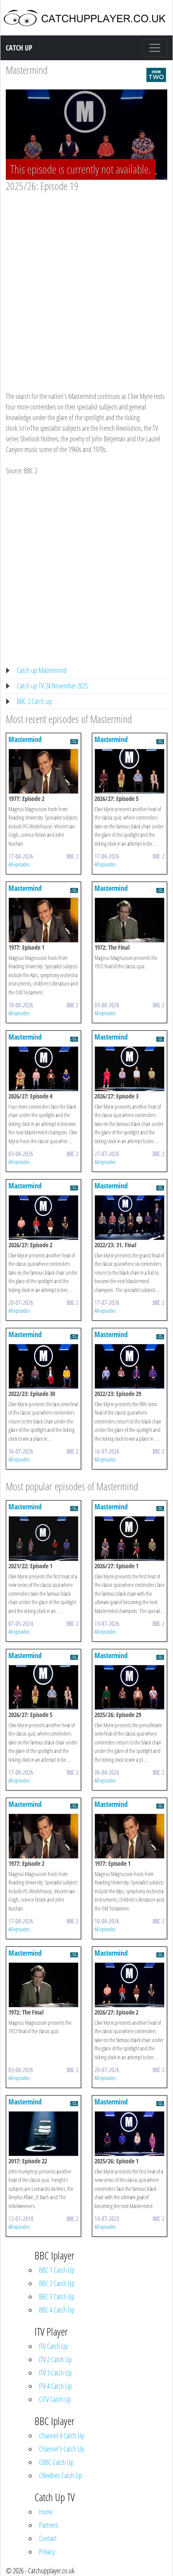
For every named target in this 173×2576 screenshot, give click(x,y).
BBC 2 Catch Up (57, 2283)
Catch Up (19, 48)
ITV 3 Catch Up (55, 2373)
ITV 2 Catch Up (55, 2359)
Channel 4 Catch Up (62, 2436)
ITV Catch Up (53, 2346)
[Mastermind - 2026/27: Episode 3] (130, 1068)
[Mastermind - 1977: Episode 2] (43, 770)
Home (46, 2512)
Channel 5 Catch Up (62, 2449)
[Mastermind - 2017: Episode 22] (43, 2133)
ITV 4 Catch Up (55, 2386)
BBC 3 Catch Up (57, 2297)
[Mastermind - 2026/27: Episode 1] (130, 1538)
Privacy (47, 2552)
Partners (49, 2525)
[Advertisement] (86, 283)
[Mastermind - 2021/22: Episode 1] (43, 1538)
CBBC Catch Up (56, 2462)
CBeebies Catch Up (61, 2475)
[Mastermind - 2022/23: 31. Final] (130, 1217)
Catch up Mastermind (42, 670)
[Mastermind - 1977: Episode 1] (43, 919)
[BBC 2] (156, 74)
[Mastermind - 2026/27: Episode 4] (43, 1068)
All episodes (19, 864)
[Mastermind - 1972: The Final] (130, 919)
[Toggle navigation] (155, 48)
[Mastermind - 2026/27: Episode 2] (43, 1217)
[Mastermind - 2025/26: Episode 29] (130, 1686)
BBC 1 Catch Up (57, 2270)
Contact (48, 2538)
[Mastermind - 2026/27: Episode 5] (130, 770)
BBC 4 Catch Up (57, 2310)
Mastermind (27, 70)
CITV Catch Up (55, 2399)
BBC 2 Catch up (34, 701)
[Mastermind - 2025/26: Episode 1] (130, 2133)
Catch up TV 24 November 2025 (52, 686)
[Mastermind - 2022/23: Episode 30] (43, 1365)
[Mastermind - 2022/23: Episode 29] (130, 1365)
